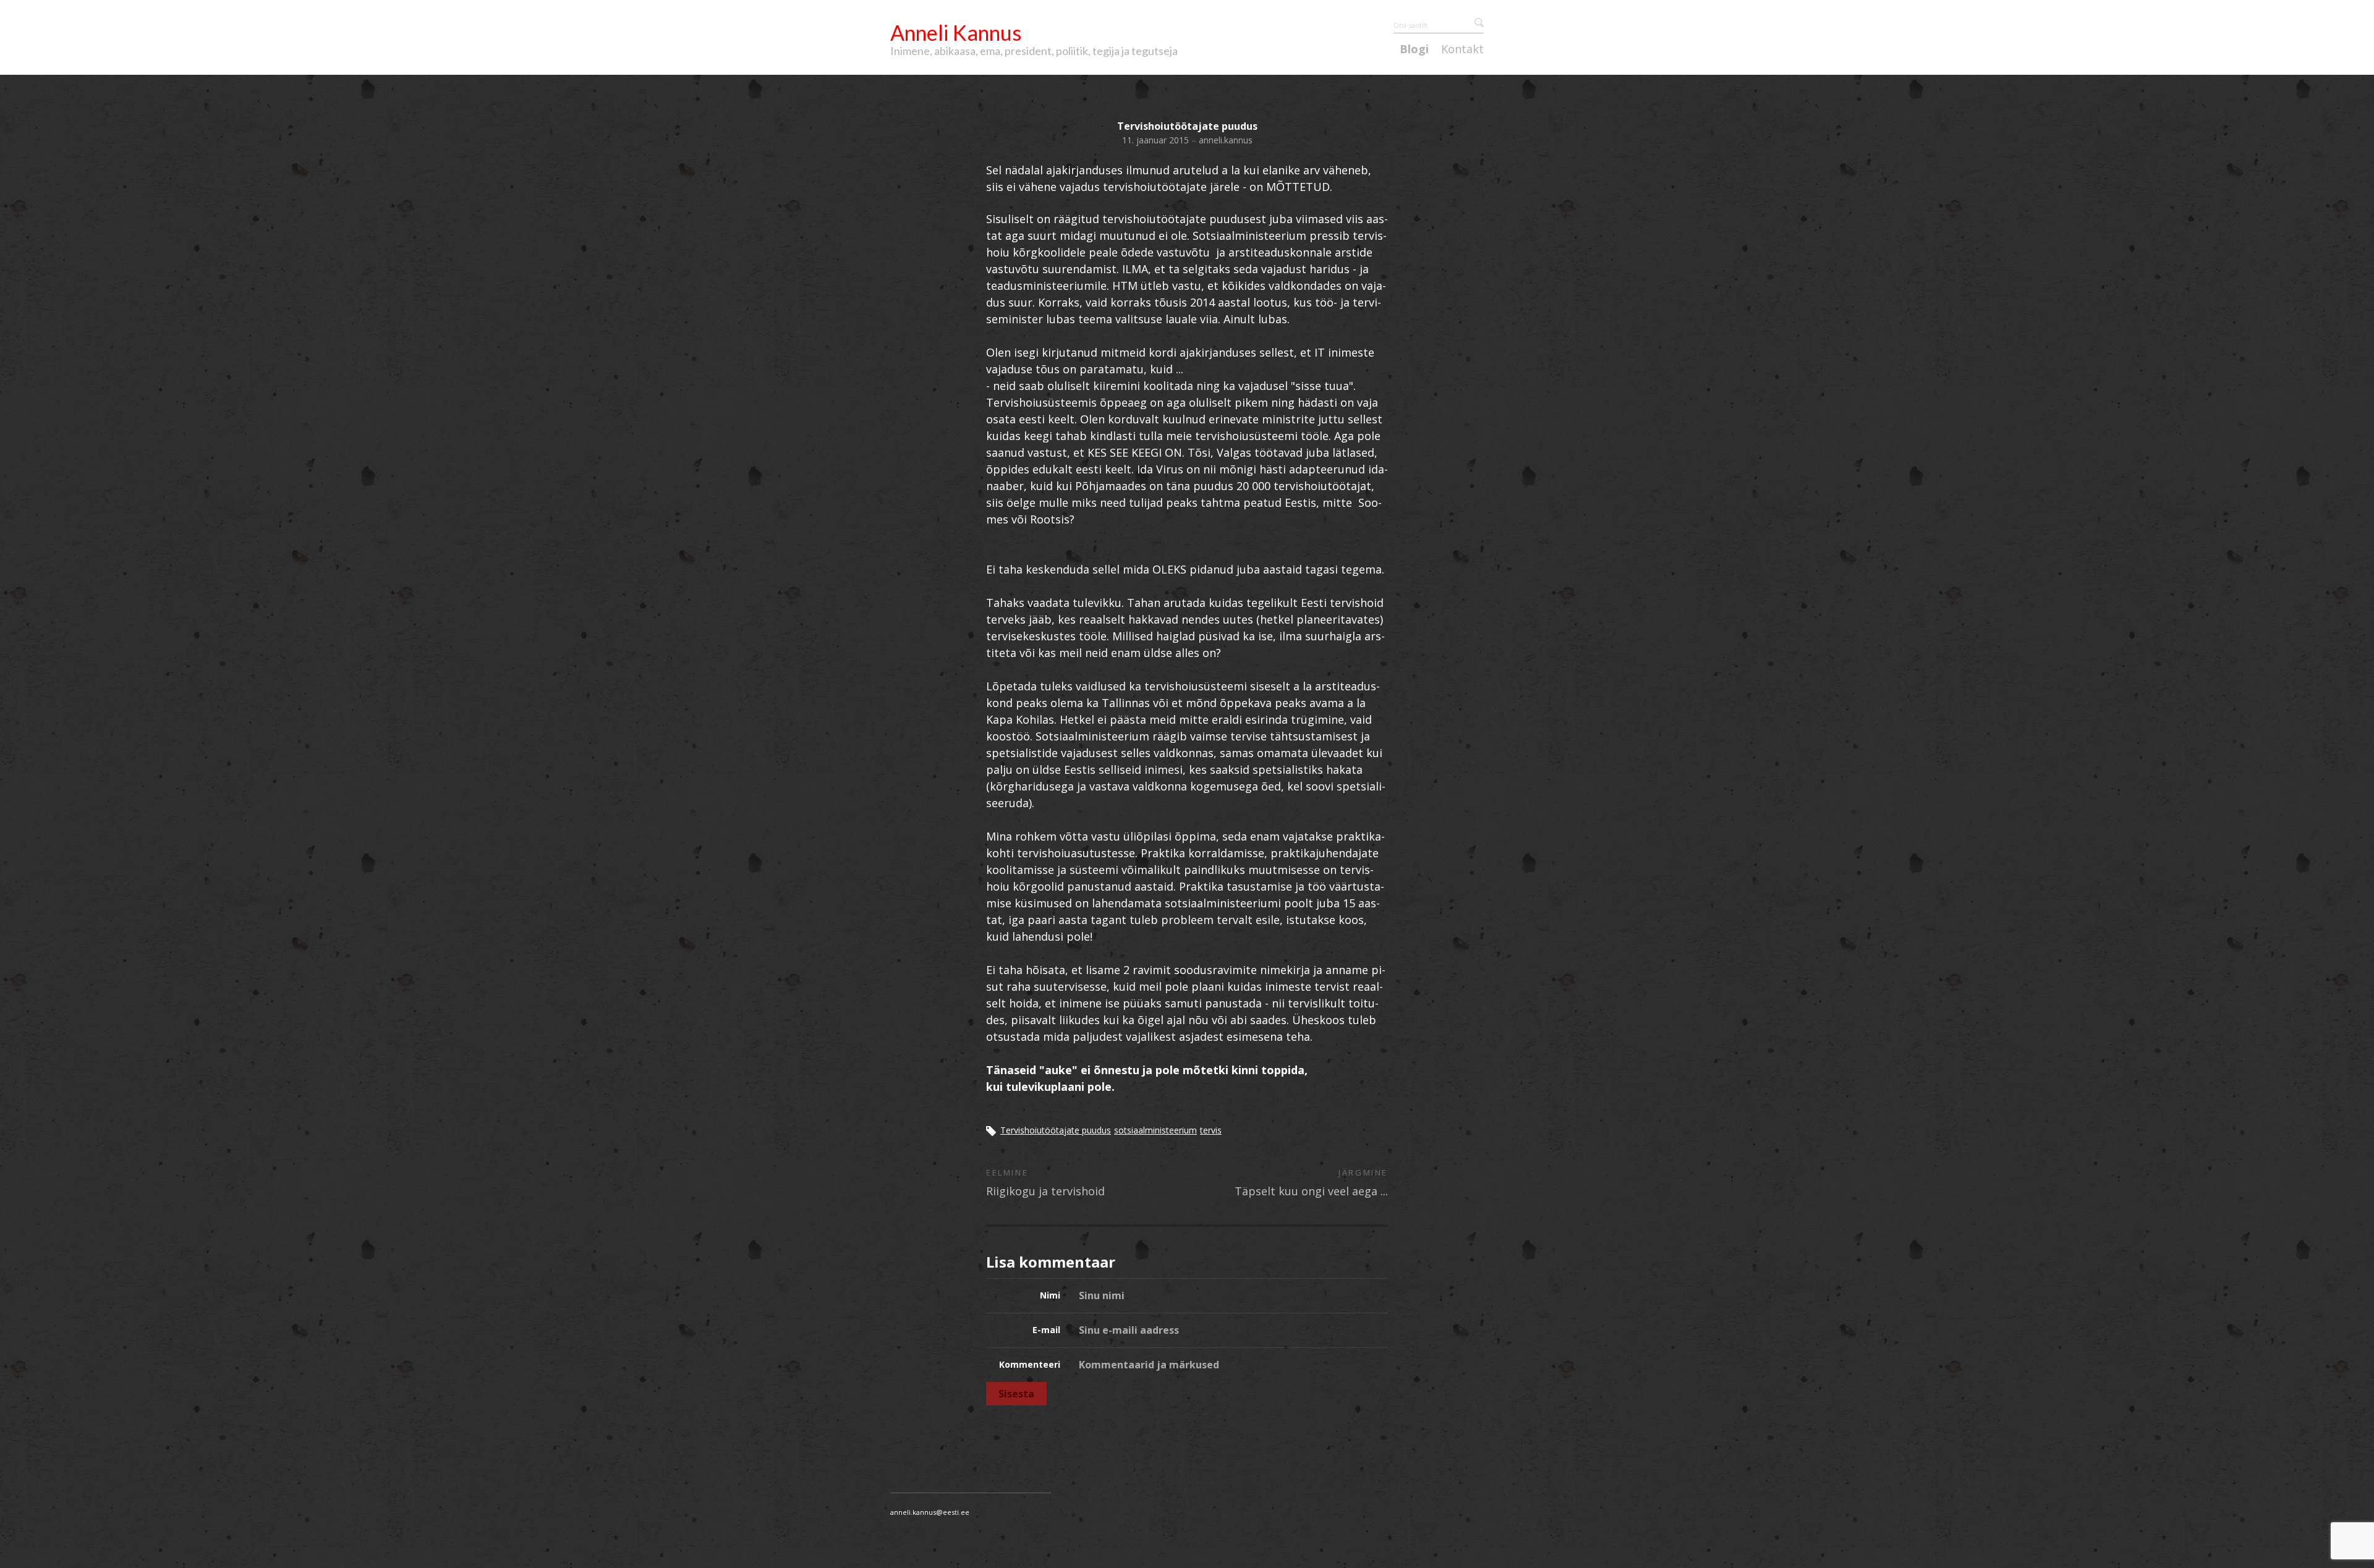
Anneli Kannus (956, 32)
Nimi (1050, 1295)
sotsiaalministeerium (1155, 1130)
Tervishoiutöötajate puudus (1056, 1130)
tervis (1211, 1130)
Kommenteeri (1030, 1364)
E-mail (1046, 1330)
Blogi (1414, 49)
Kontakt (1462, 49)
